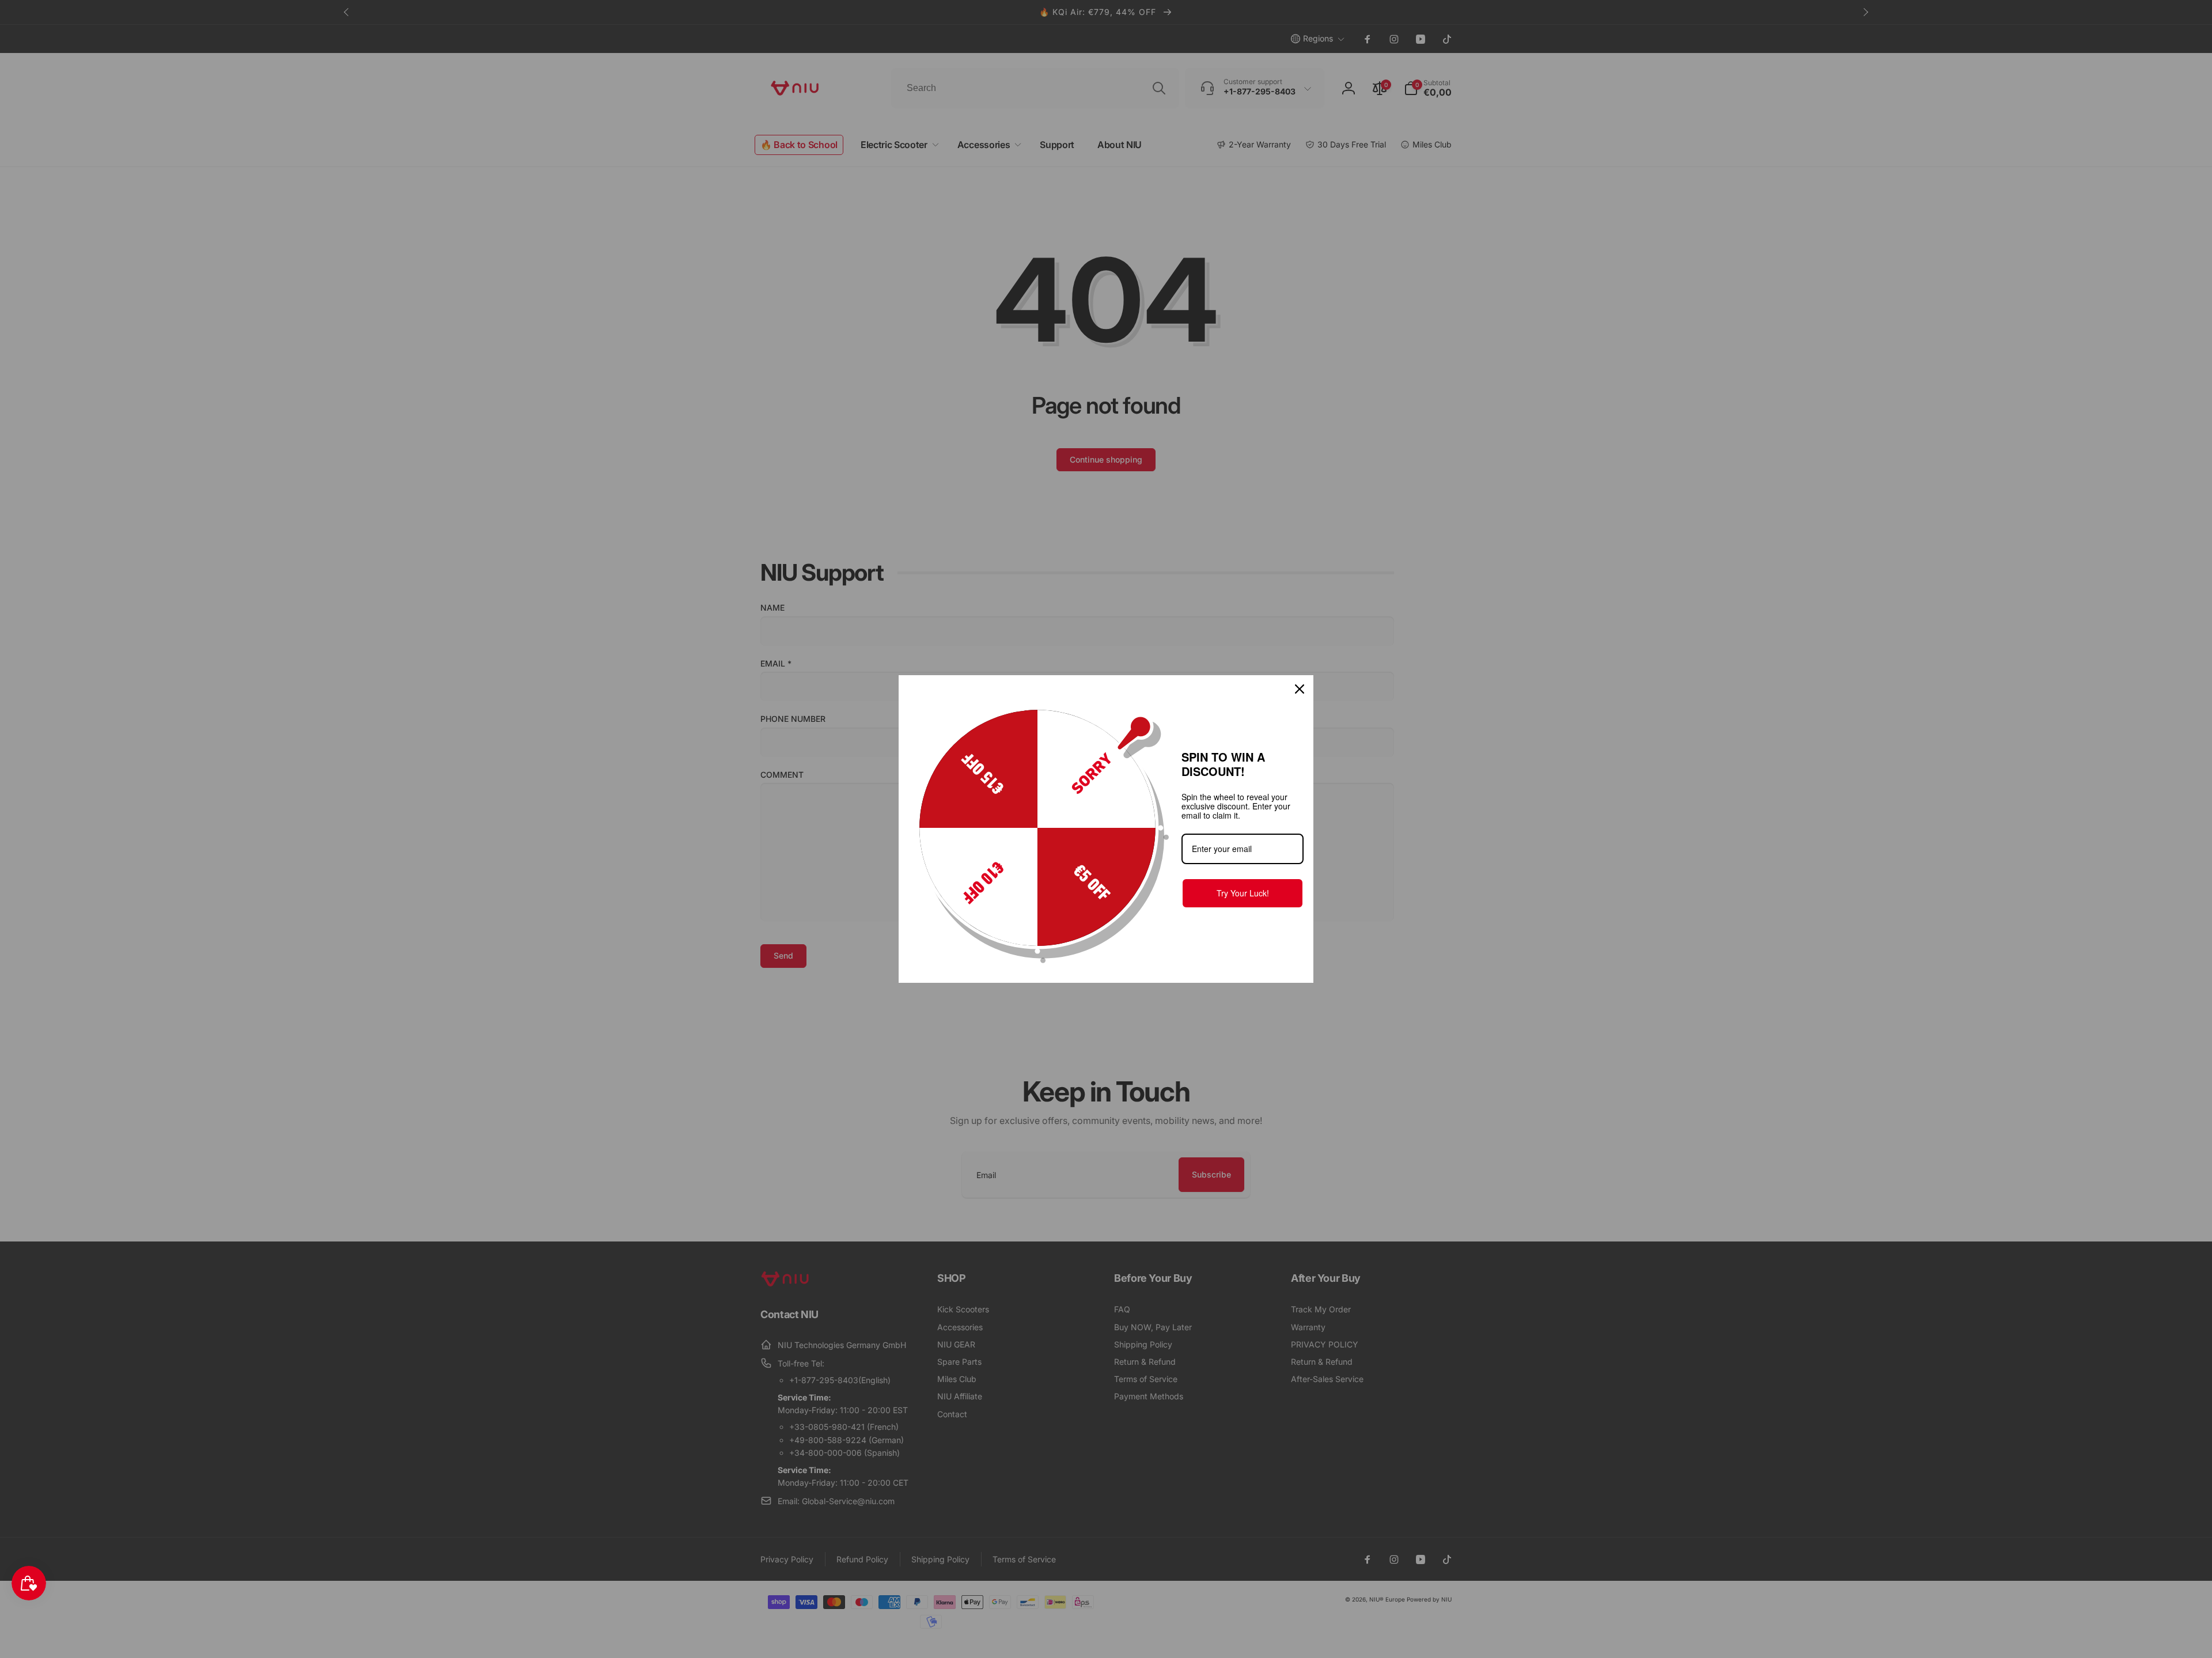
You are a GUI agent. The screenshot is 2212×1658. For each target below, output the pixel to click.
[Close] (1300, 689)
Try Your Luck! (1243, 893)
